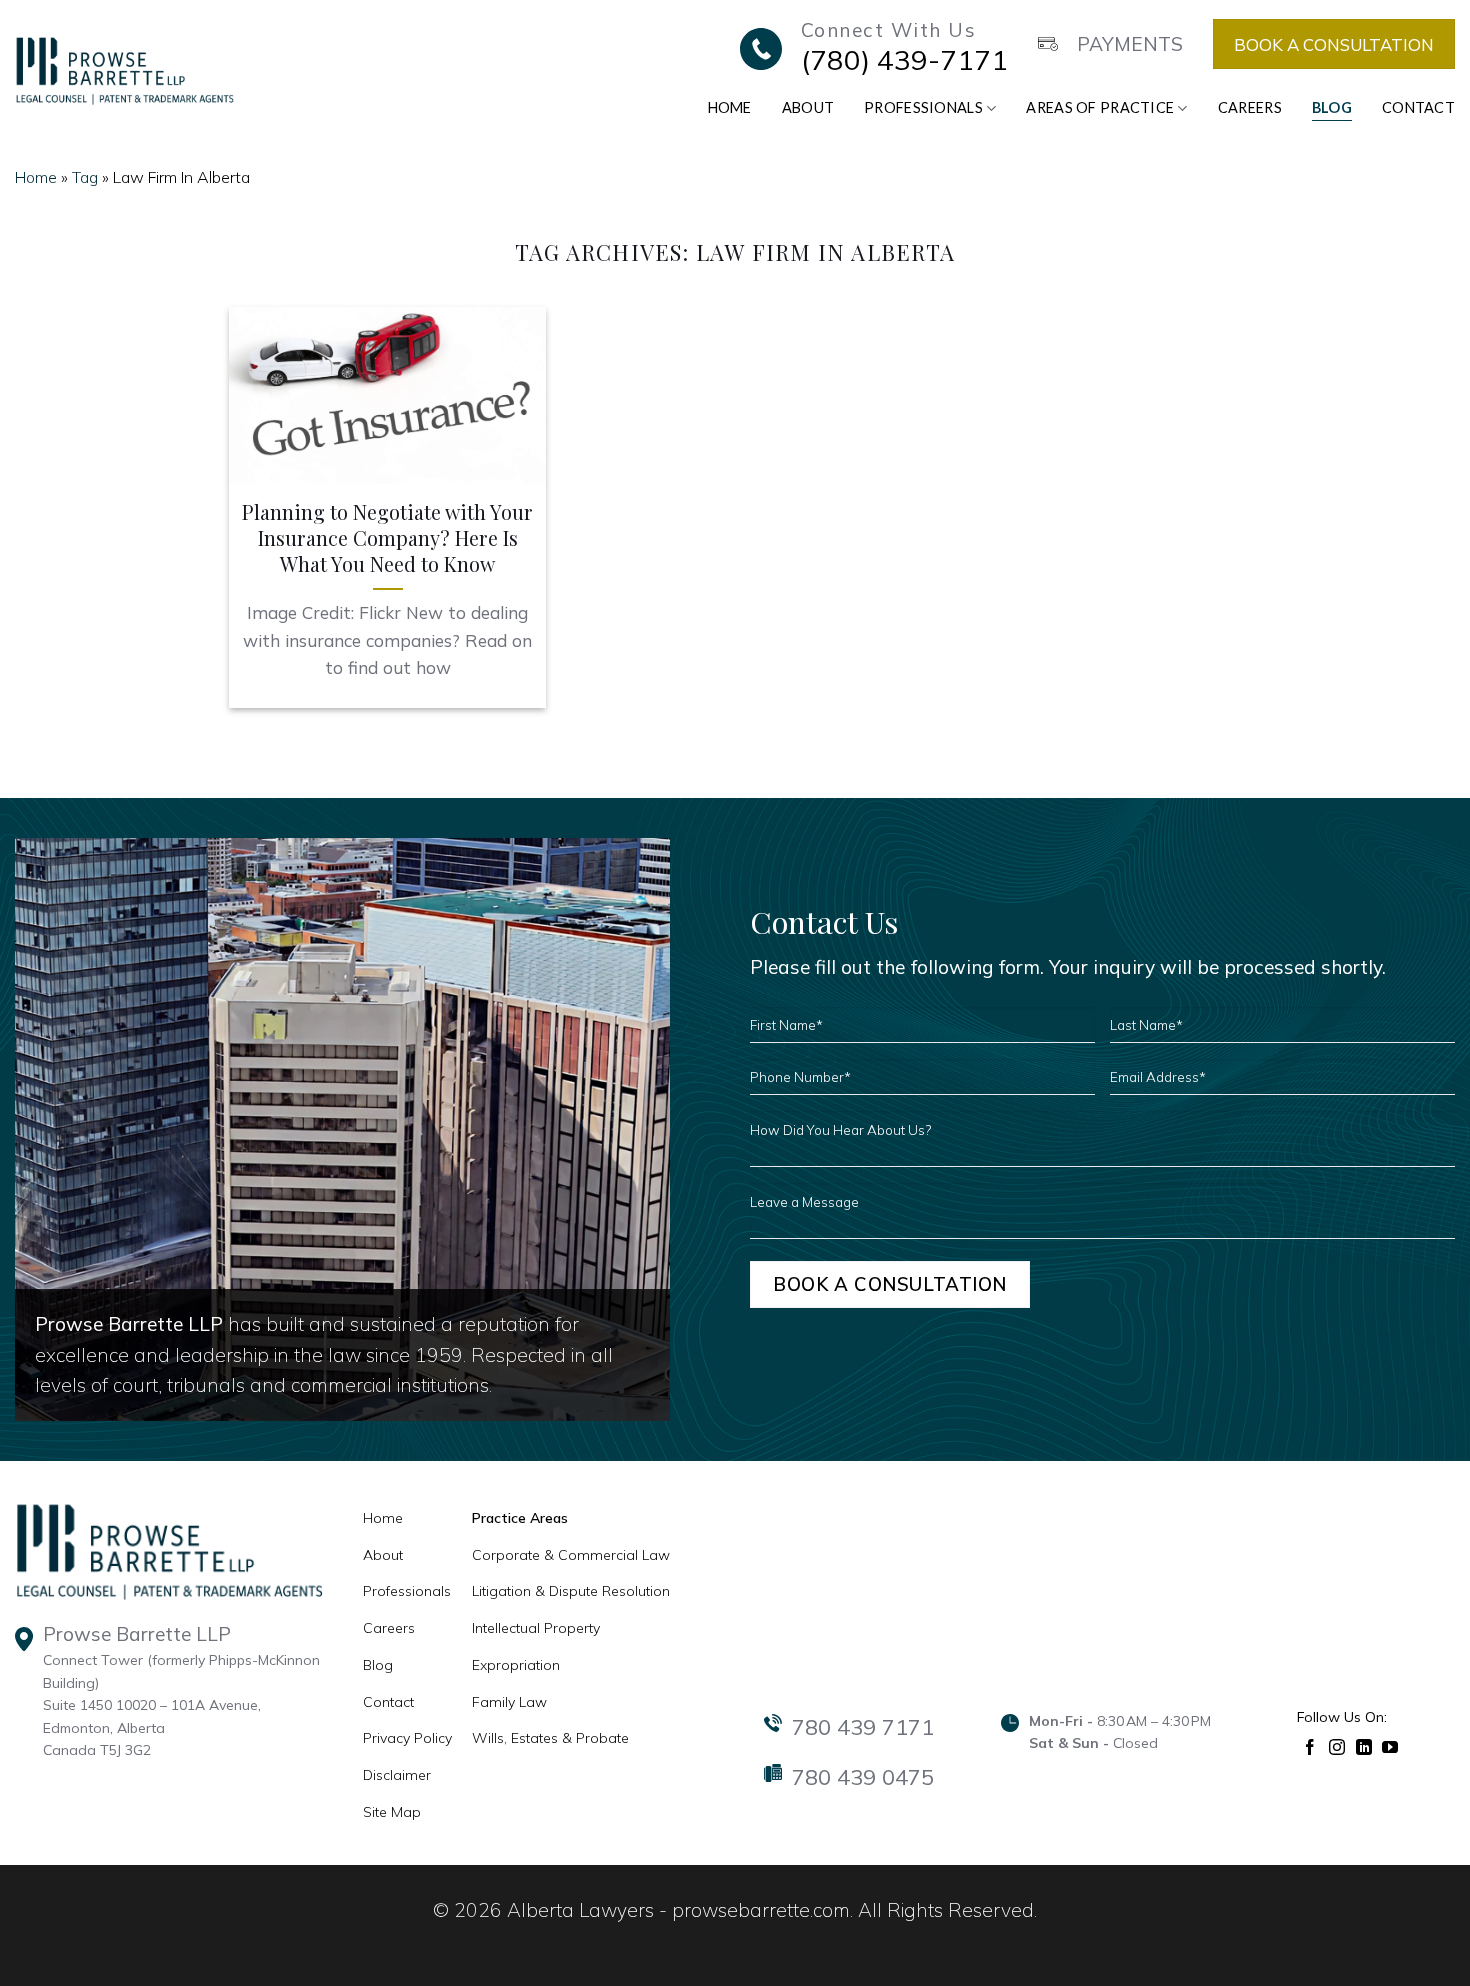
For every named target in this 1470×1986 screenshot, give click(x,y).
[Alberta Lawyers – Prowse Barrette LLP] (124, 70)
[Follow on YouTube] (1390, 1745)
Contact (1418, 107)
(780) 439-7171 (904, 59)
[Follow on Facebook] (1310, 1745)
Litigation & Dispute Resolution (571, 1591)
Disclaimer (397, 1775)
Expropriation (516, 1665)
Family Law (509, 1702)
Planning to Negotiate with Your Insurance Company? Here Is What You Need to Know (387, 538)
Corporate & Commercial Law (571, 1555)
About (808, 107)
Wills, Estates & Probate (550, 1738)
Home (730, 107)
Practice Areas (520, 1518)
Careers (1250, 107)
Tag (85, 177)
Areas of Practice (1100, 107)
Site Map (392, 1812)
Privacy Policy (407, 1738)
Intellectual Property (536, 1628)
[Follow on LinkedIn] (1364, 1745)
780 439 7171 (863, 1727)
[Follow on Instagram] (1337, 1745)
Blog (1332, 107)
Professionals (923, 107)
